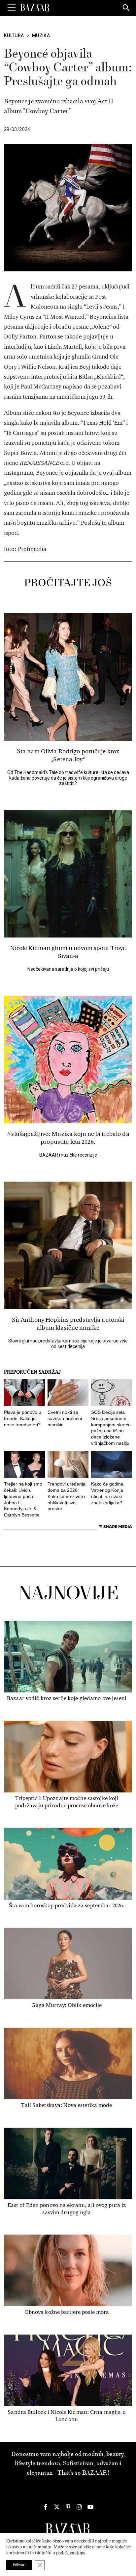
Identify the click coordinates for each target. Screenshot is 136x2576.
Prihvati (19, 2565)
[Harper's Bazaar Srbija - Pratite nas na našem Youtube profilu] (90, 2507)
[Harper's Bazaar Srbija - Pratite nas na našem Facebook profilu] (46, 2507)
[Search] (126, 8)
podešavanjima (71, 2553)
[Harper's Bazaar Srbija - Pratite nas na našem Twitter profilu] (57, 2507)
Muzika (41, 36)
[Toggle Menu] (12, 8)
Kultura (14, 36)
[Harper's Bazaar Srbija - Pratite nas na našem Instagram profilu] (79, 2507)
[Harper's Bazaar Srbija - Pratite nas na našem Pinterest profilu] (68, 2507)
